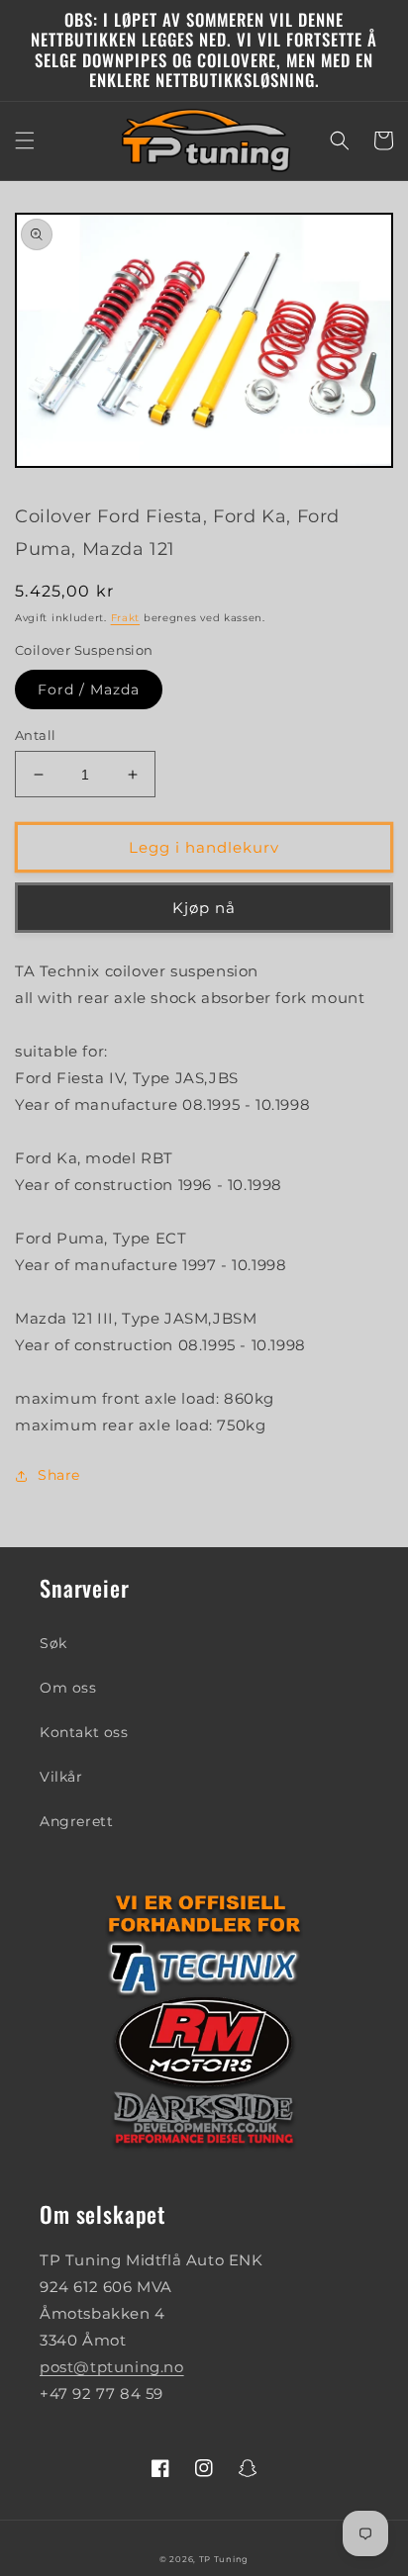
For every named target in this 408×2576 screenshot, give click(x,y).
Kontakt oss (84, 1732)
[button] (25, 140)
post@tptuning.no (112, 2367)
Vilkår (61, 1777)
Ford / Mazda (89, 690)
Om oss (68, 1688)
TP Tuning (224, 2559)
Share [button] (59, 1475)
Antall (35, 735)
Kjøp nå (204, 908)
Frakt (126, 618)
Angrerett (76, 1821)
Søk (53, 1643)
